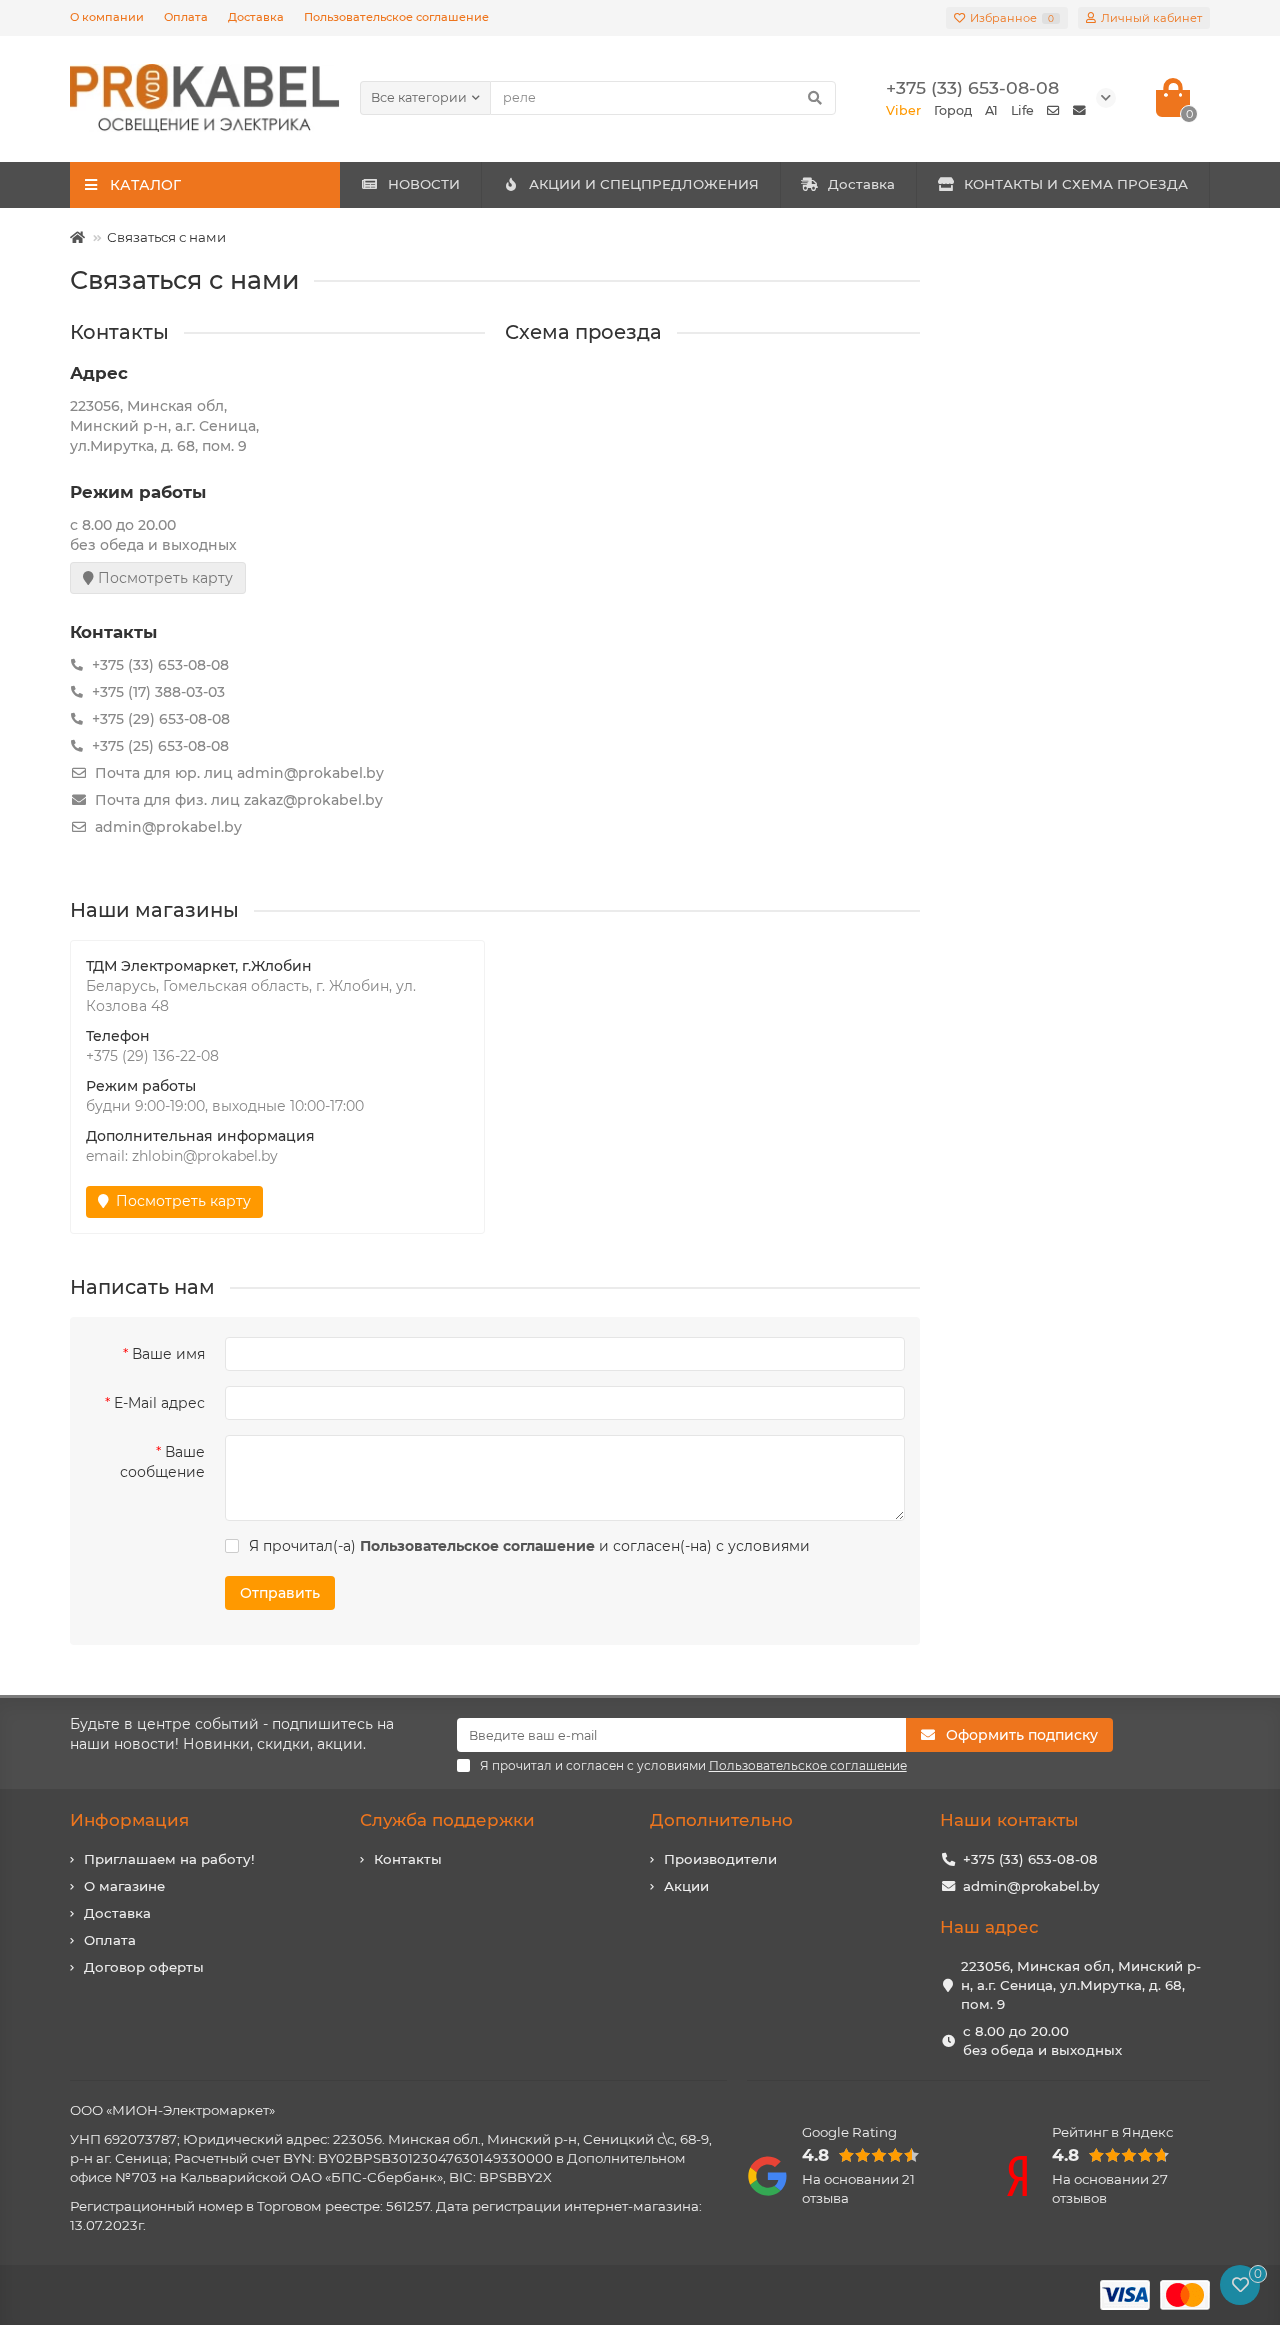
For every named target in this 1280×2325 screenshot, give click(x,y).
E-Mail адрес (159, 1403)
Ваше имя (168, 1354)
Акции (686, 1886)
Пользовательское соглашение (396, 17)
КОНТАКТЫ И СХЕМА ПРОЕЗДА (1076, 184)
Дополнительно (721, 1820)
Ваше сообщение (162, 1462)
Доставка (256, 17)
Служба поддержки (447, 1820)
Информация (129, 1820)
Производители (720, 1859)
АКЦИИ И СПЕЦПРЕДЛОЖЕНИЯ (644, 184)
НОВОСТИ (424, 184)
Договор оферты (144, 1967)
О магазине (124, 1886)
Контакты (408, 1859)
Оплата (186, 17)
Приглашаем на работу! (169, 1859)
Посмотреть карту (163, 578)
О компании (107, 17)
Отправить (280, 1593)
